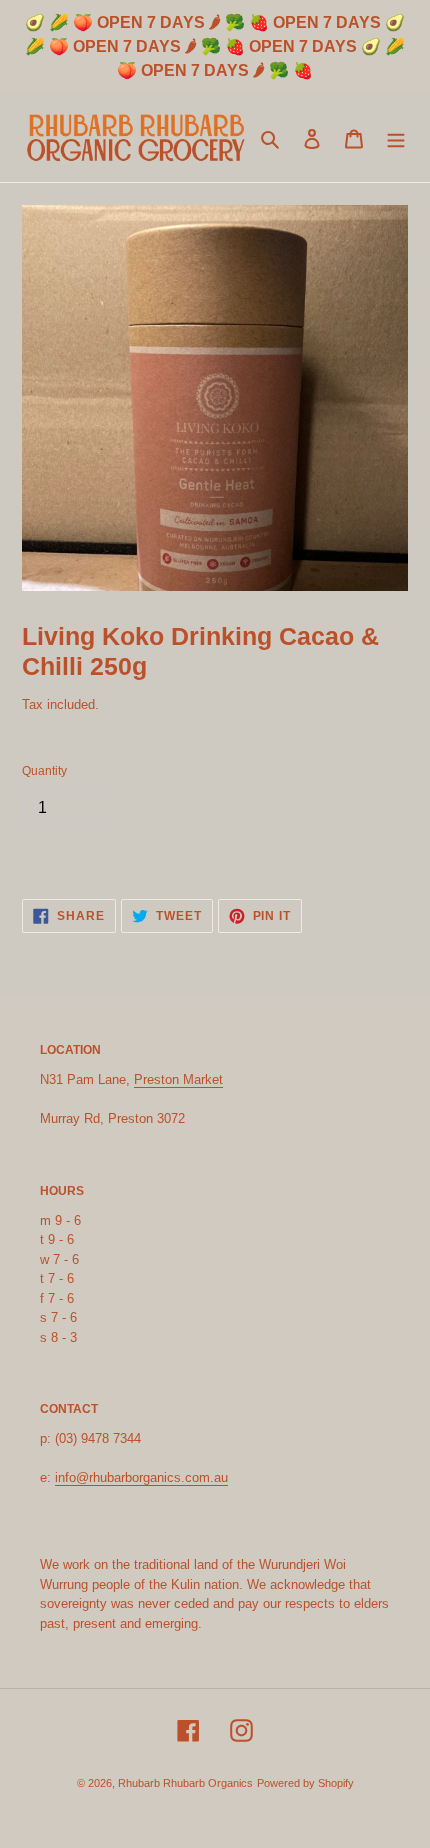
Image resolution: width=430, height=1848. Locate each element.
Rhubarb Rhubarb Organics (185, 1783)
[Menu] (396, 138)
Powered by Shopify (305, 1783)
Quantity (44, 771)
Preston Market (178, 1079)
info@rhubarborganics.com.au (141, 1477)
